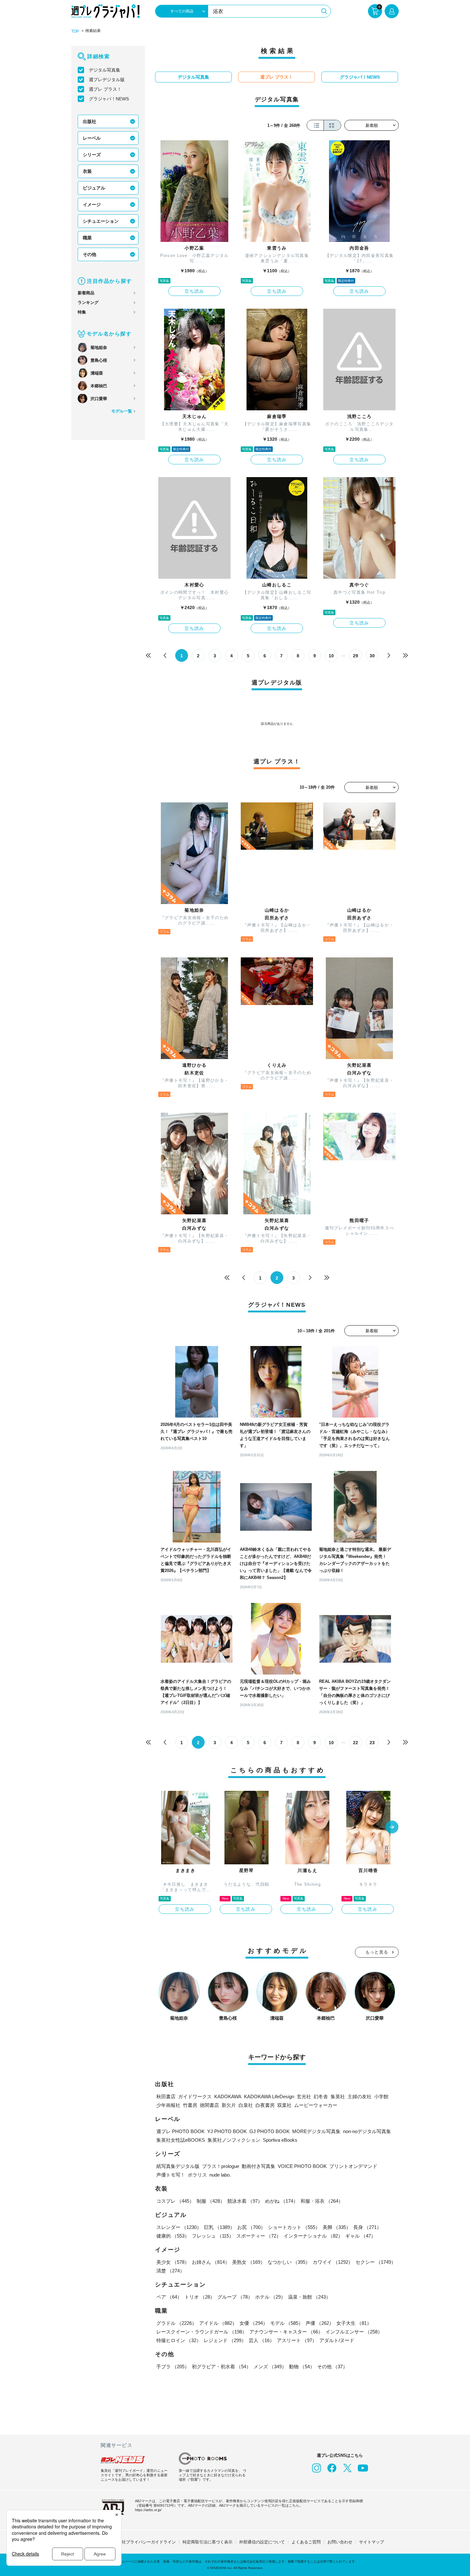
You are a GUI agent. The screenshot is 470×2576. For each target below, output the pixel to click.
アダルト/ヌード (337, 2340)
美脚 (337, 2227)
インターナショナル (313, 2236)
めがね (282, 2201)
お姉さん (211, 2262)
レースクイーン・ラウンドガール (202, 2332)
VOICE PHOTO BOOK (302, 2166)
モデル (287, 2323)
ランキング (88, 302)
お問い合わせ (340, 2542)
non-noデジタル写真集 (367, 2131)
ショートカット (294, 2227)
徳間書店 (209, 2105)
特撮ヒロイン (179, 2340)
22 (356, 1743)
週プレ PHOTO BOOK (180, 2131)
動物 (302, 2367)
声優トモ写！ (171, 2175)
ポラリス (197, 2175)
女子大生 (354, 2323)
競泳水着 (245, 2201)
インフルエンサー (354, 2332)
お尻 (251, 2227)
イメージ (92, 205)
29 (356, 656)
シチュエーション (101, 221)
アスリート (297, 2340)
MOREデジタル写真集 (316, 2131)
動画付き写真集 (258, 2166)
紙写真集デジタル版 (178, 2166)
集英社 (338, 2096)
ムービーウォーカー (316, 2105)
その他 (90, 254)
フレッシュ (213, 2236)
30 (372, 656)
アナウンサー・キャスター (286, 2332)
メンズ (270, 2367)
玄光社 (304, 2096)
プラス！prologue (221, 2166)
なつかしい (289, 2262)
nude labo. (220, 2175)
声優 (320, 2323)
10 (331, 656)
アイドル (218, 2323)
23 (372, 1743)
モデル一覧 (122, 411)
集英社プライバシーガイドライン (145, 2542)
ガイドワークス (195, 2096)
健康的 (173, 2236)
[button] (392, 1828)
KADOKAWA (228, 2096)
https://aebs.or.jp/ (148, 2510)
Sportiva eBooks (280, 2140)
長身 (367, 2227)
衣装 (87, 171)
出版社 (90, 121)
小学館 (381, 2096)
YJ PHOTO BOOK (227, 2131)
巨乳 (219, 2227)
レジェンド (225, 2340)
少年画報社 (168, 2105)
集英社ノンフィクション (234, 2140)
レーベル (92, 138)
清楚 (170, 2271)
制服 (211, 2201)
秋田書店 (166, 2096)
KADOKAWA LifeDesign (269, 2096)
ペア (169, 2297)
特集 (82, 312)
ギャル (360, 2236)
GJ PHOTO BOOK (270, 2131)
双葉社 (284, 2105)
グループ (235, 2297)
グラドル (176, 2323)
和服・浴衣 (322, 2201)
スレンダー (179, 2227)
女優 (254, 2323)
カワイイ (333, 2262)
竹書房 (190, 2105)
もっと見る (377, 1952)
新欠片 (229, 2105)
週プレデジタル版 (107, 80)
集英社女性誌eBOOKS (181, 2140)
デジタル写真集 (105, 70)
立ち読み (194, 291)
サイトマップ (372, 2542)
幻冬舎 (321, 2096)
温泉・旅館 (309, 2297)
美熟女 (249, 2262)
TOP (75, 31)
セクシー (376, 2262)
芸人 (262, 2340)
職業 (87, 238)
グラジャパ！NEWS (109, 99)
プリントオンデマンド (353, 2166)
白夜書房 (265, 2105)
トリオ (200, 2297)
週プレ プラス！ (105, 89)
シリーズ (92, 155)
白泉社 (246, 2105)
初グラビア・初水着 (221, 2367)
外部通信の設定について (262, 2542)
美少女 (173, 2262)
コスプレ (175, 2201)
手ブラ (173, 2367)
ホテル (270, 2297)
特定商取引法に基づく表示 (208, 2542)
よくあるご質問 (306, 2542)
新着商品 (86, 293)
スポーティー (259, 2236)
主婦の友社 (360, 2096)
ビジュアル (94, 188)
